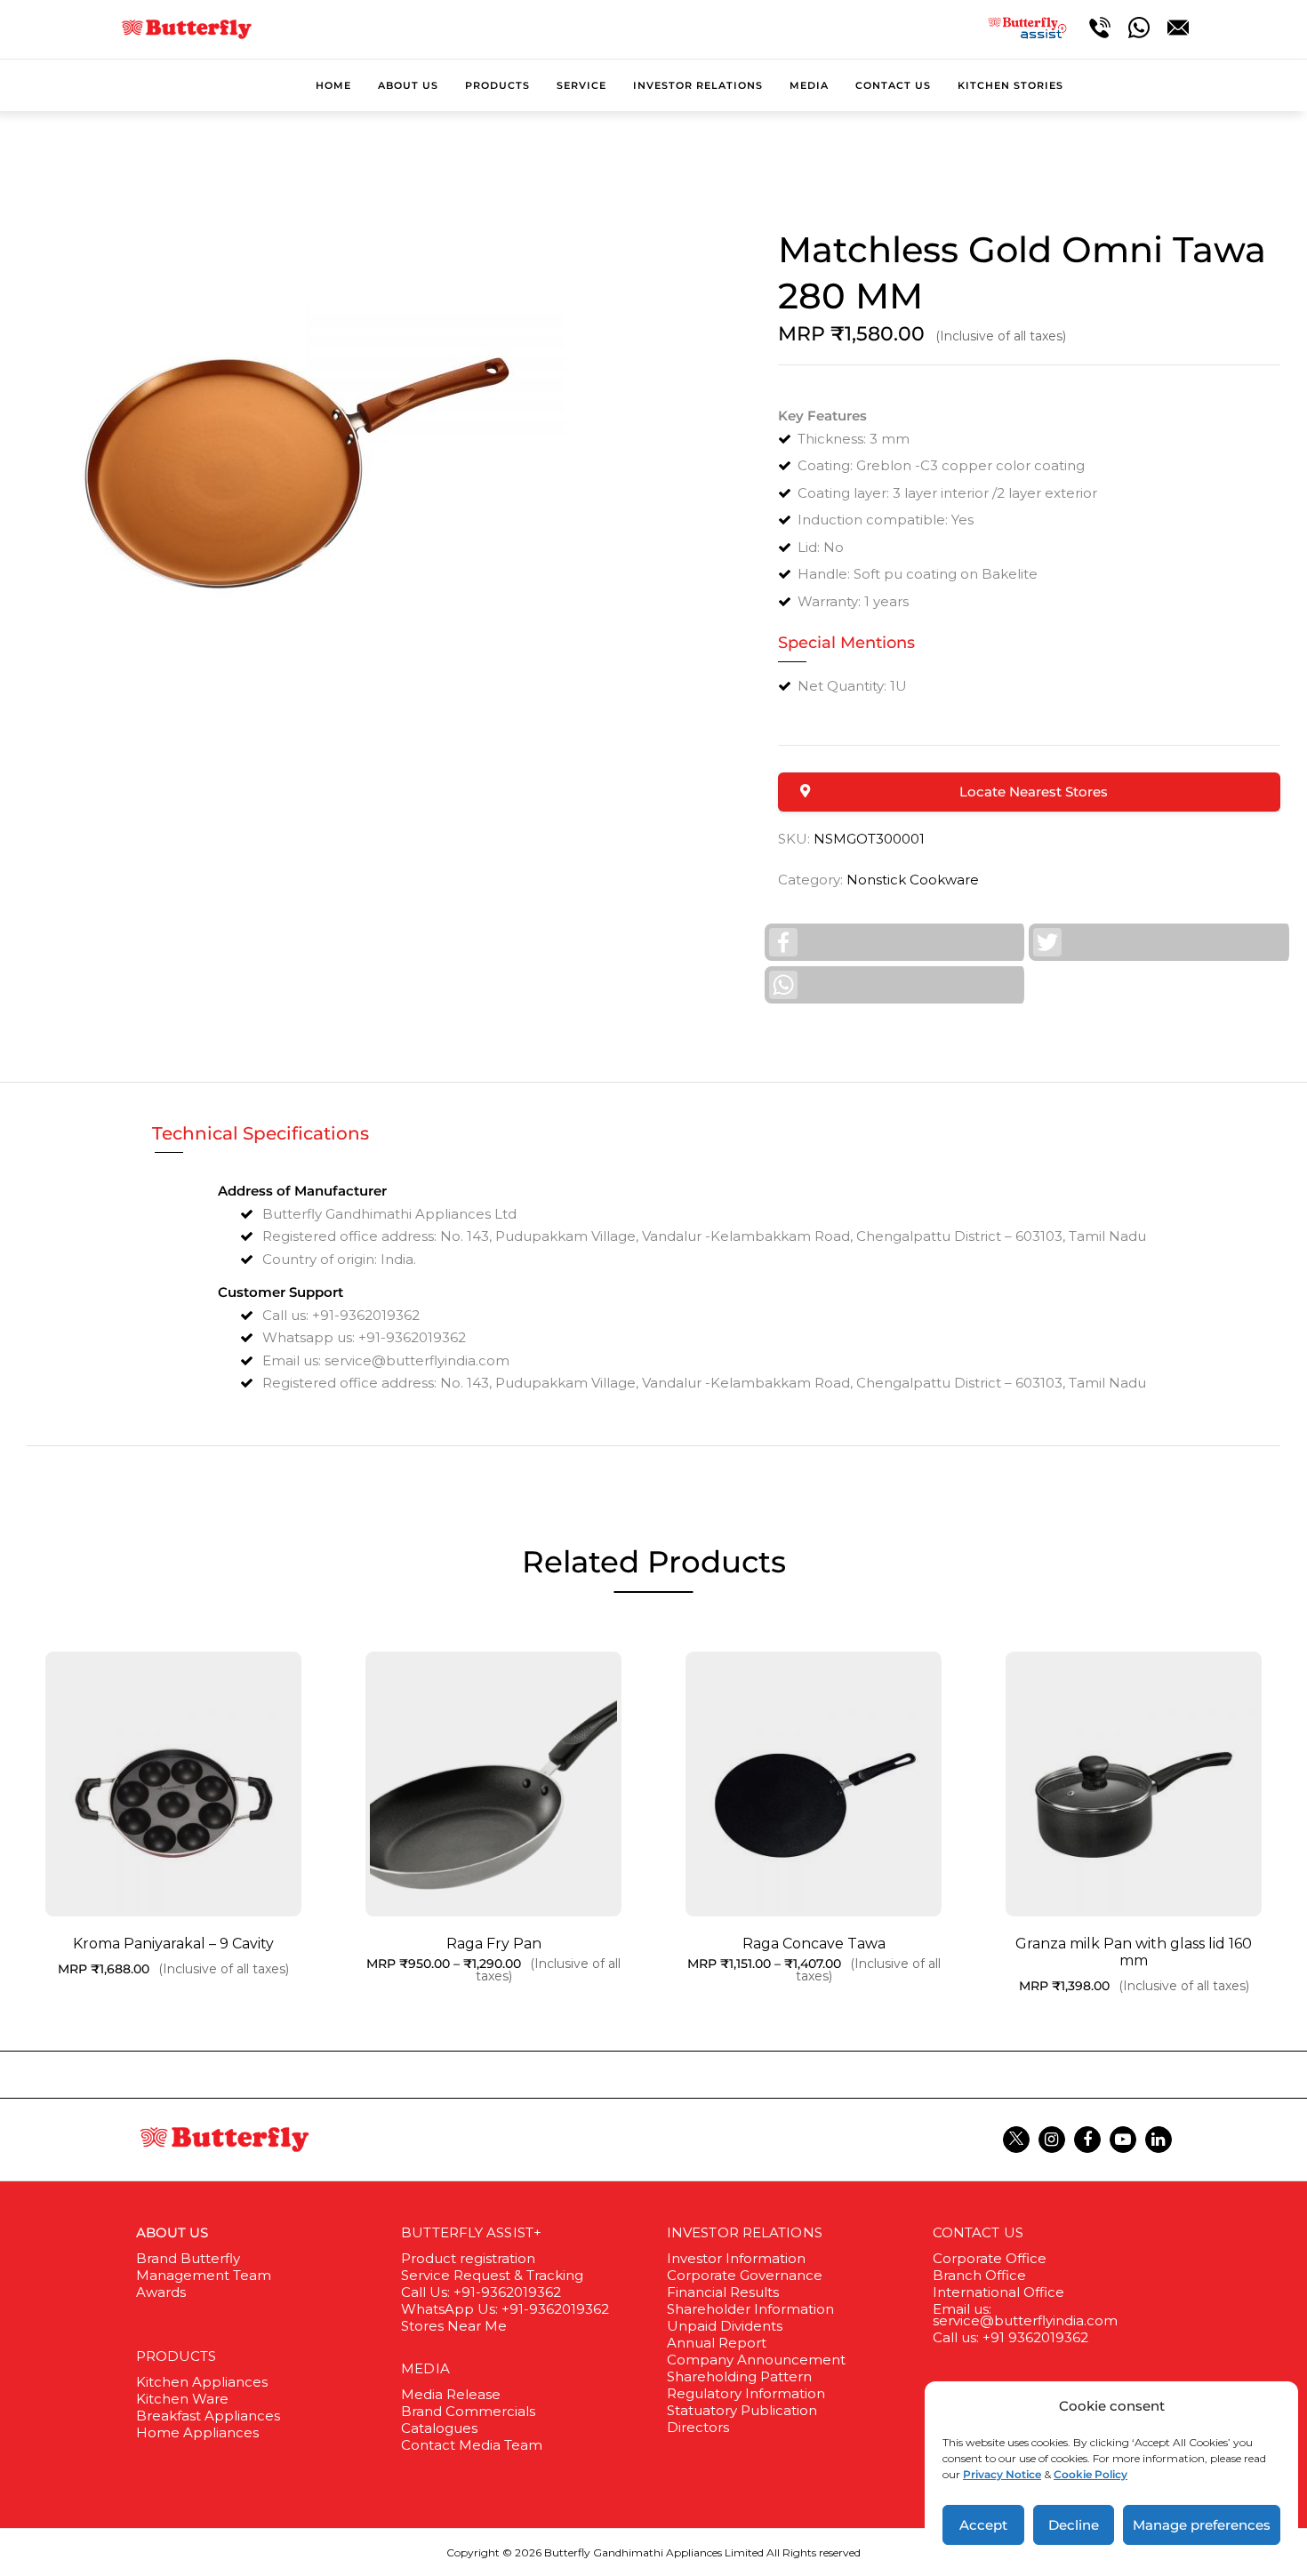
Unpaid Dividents (725, 2326)
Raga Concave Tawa (814, 1944)
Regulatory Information (746, 2393)
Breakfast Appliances (208, 2416)
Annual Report (717, 2343)
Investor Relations (745, 2232)
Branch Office (979, 2275)
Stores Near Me (454, 2326)
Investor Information (736, 2258)
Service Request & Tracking (492, 2275)
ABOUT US (172, 2232)
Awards (161, 2292)
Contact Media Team (472, 2445)
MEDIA (425, 2368)
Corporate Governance (745, 2275)
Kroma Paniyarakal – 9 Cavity (173, 1944)
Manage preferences (1202, 2525)
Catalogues (439, 2428)
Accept (983, 2525)
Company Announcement (756, 2360)
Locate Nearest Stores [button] (1034, 792)
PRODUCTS (176, 2356)
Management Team (204, 2275)
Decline (1074, 2525)
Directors (698, 2427)
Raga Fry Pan (494, 1944)
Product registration (468, 2258)
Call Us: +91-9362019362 (481, 2292)
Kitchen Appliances (202, 2382)
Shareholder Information (750, 2309)
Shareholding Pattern (739, 2376)
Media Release (451, 2394)
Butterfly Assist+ (471, 2232)
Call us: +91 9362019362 (1010, 2337)
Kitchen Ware (182, 2399)
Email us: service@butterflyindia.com (1025, 2315)
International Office (998, 2292)
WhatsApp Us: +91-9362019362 (505, 2309)
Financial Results (723, 2292)
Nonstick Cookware (913, 880)
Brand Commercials (468, 2411)
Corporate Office (990, 2258)
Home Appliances (197, 2432)
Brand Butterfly (188, 2258)
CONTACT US (978, 2232)
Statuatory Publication (742, 2410)
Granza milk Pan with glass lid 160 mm (1134, 1952)
